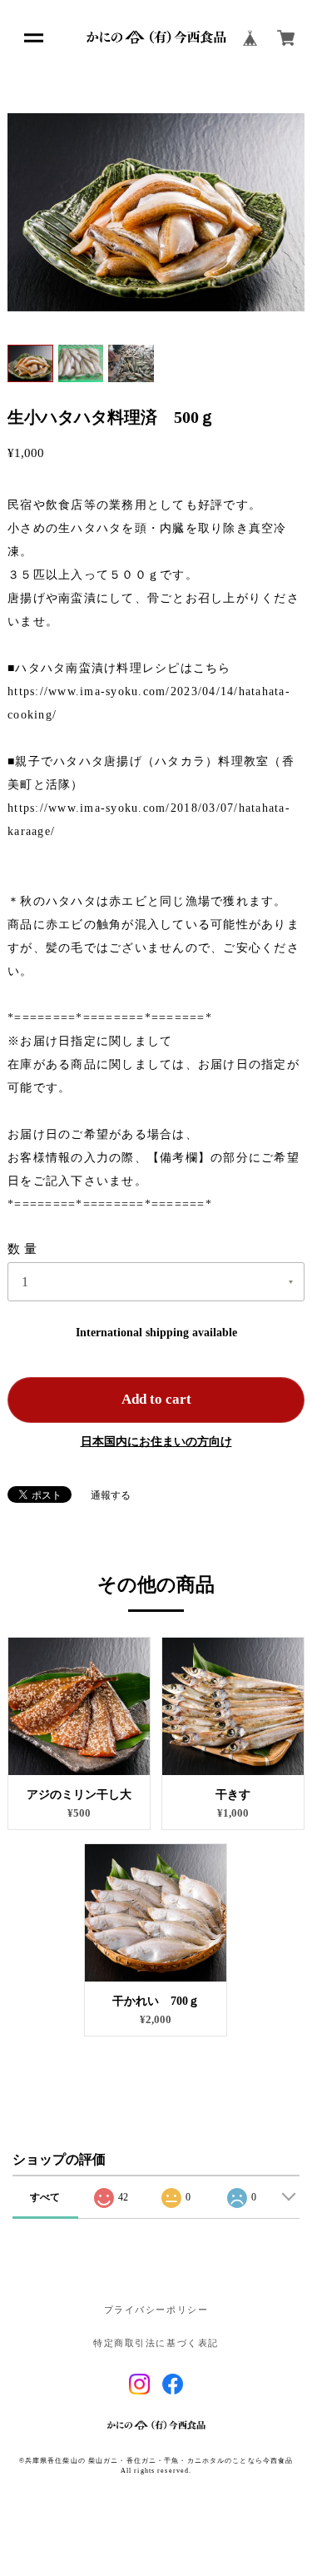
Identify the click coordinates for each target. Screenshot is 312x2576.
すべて (45, 2197)
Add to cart (156, 1399)
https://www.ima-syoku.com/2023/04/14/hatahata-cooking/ (149, 703)
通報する (111, 1495)
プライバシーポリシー (156, 2310)
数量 (24, 1249)
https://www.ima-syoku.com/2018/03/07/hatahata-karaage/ (149, 820)
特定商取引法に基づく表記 (156, 2344)
